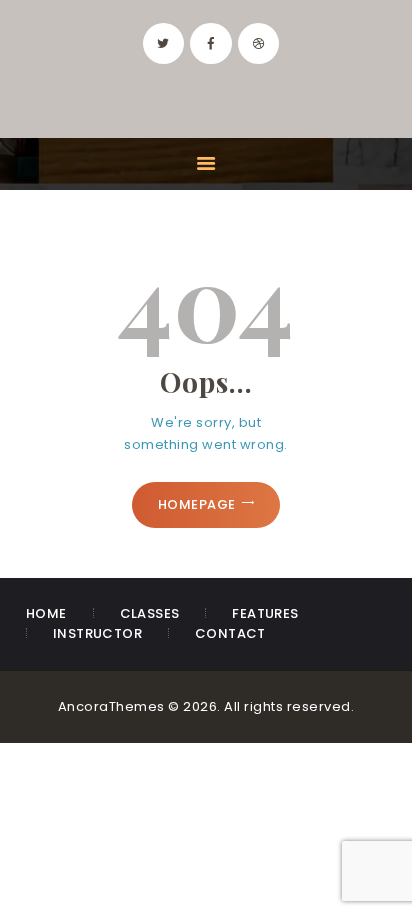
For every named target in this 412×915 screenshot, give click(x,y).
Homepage (197, 504)
